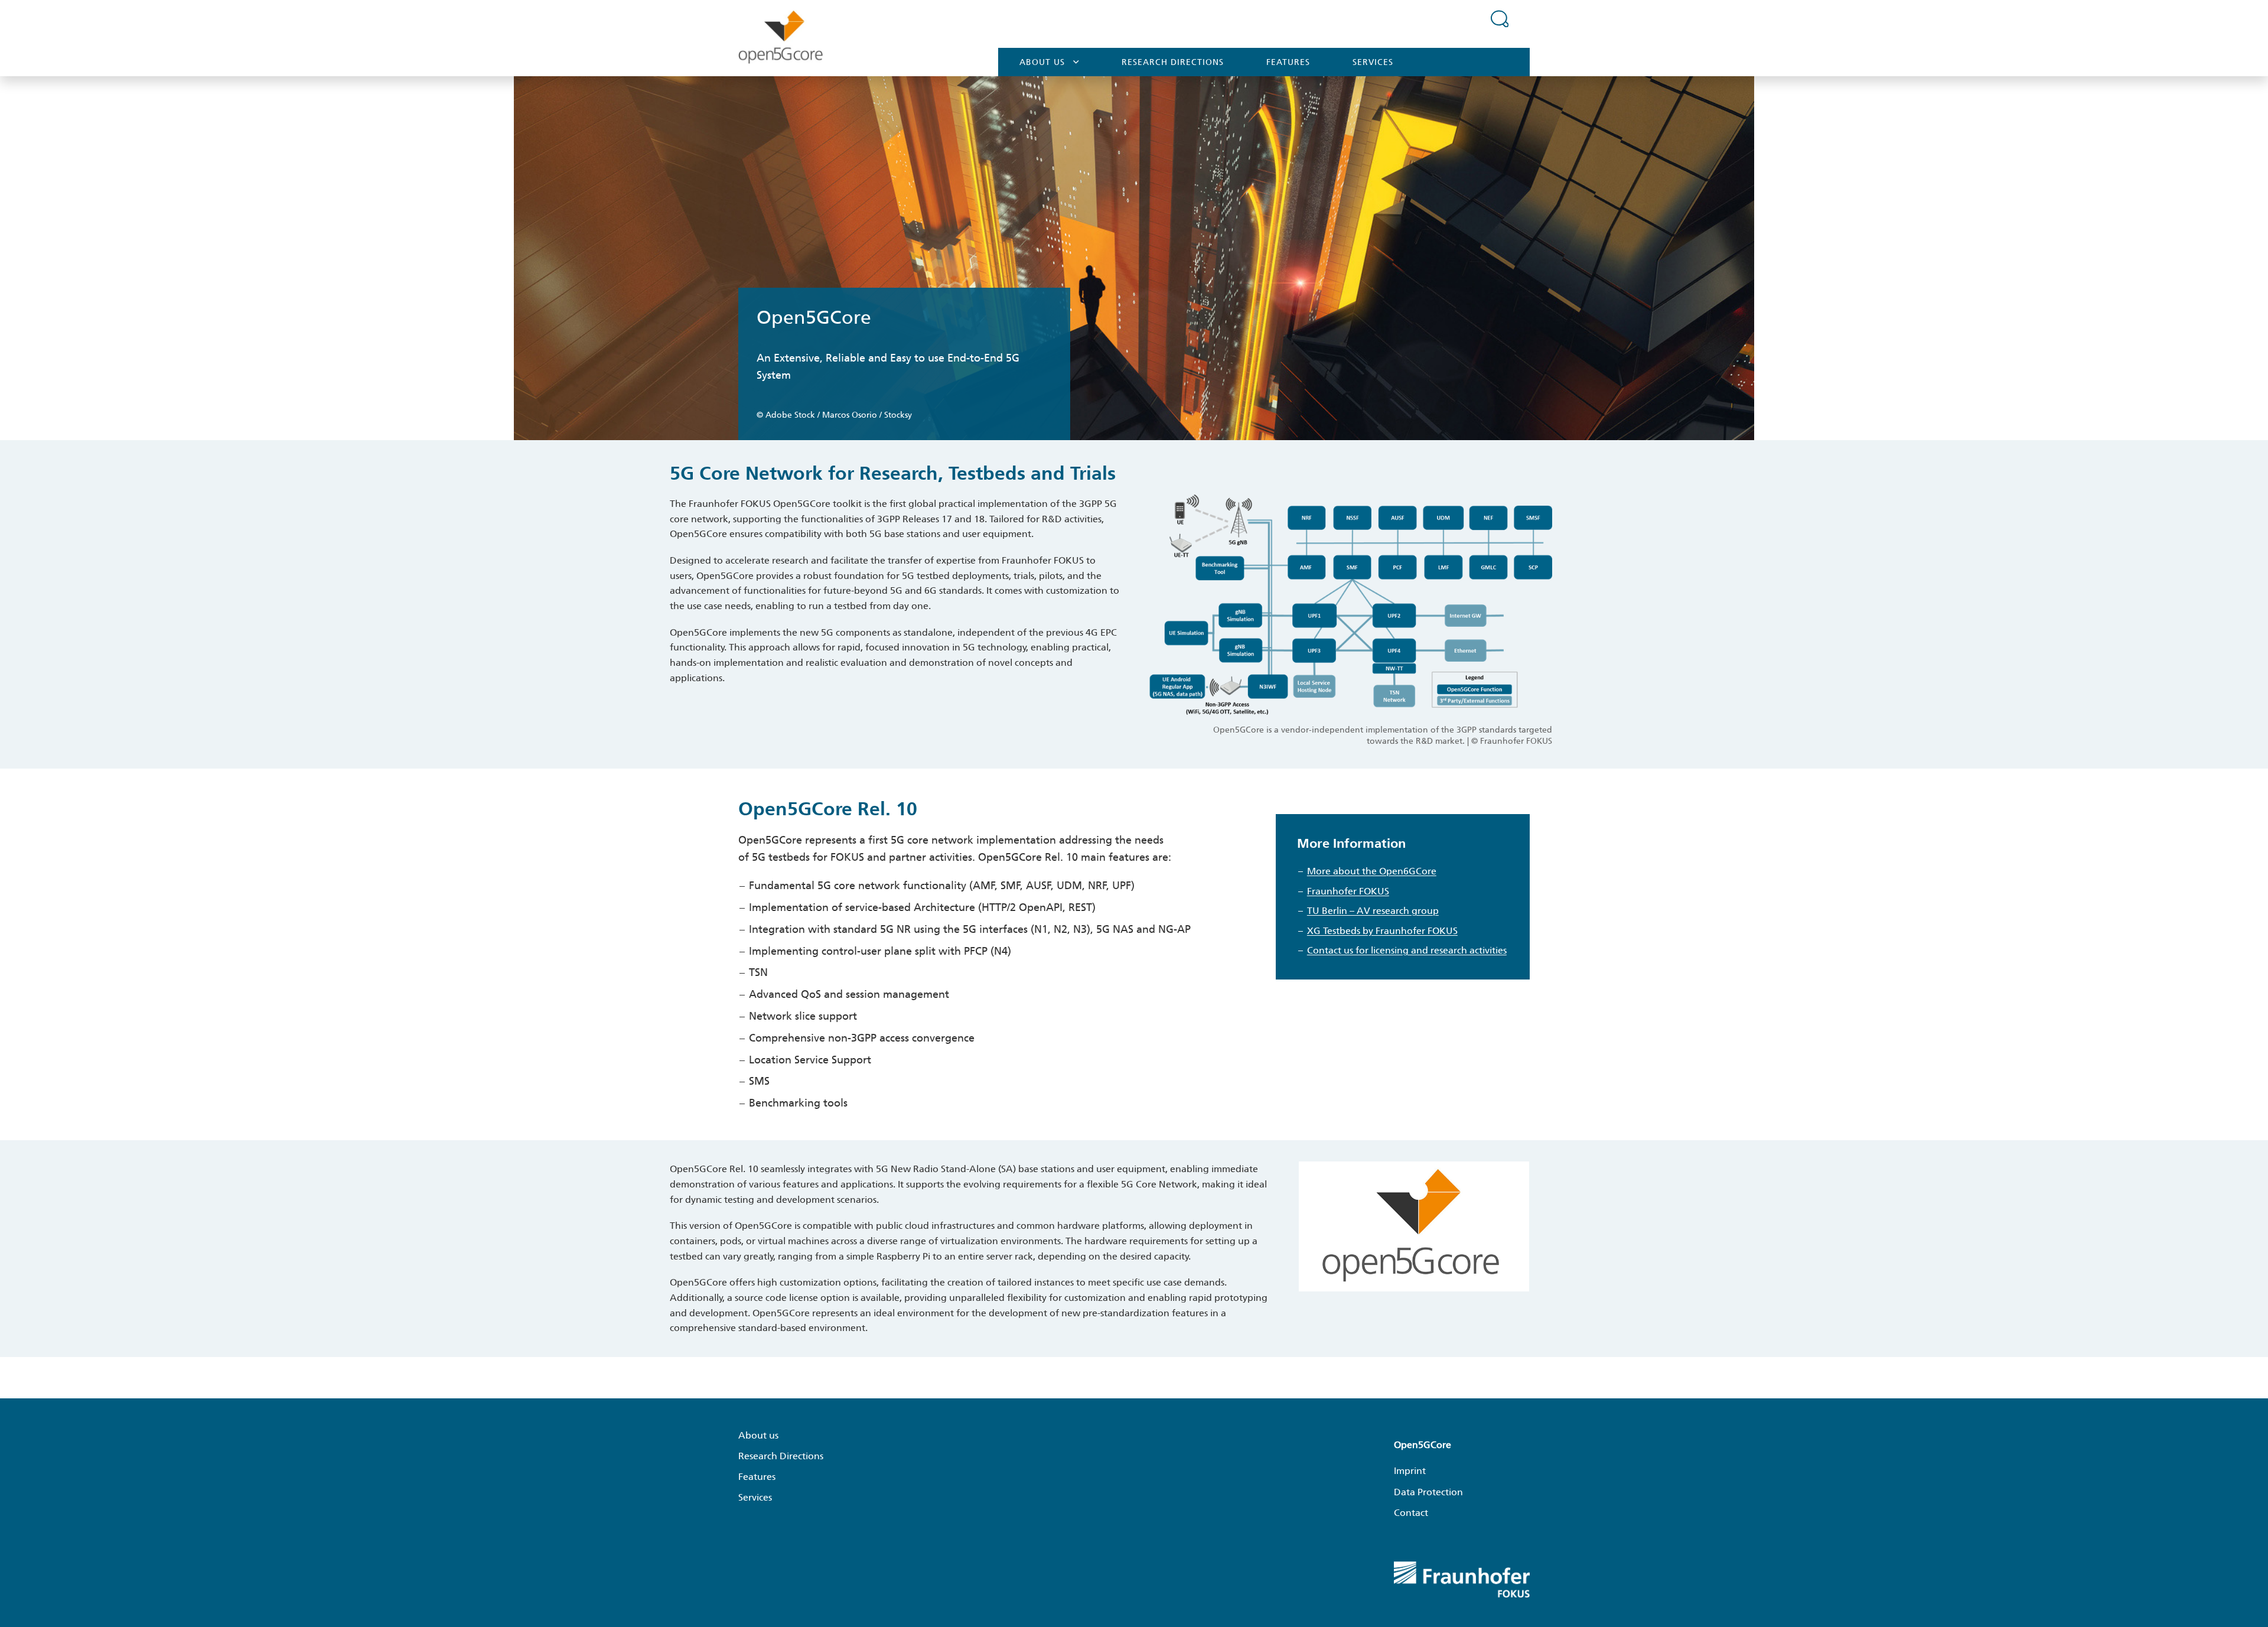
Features (1288, 62)
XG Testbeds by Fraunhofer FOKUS (1382, 931)
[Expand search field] (1500, 18)
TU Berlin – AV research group (1373, 911)
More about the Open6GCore (1372, 871)
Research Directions (1173, 62)
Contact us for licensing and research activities (1407, 950)
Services (1373, 62)
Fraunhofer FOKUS (1348, 891)
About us (1042, 62)
